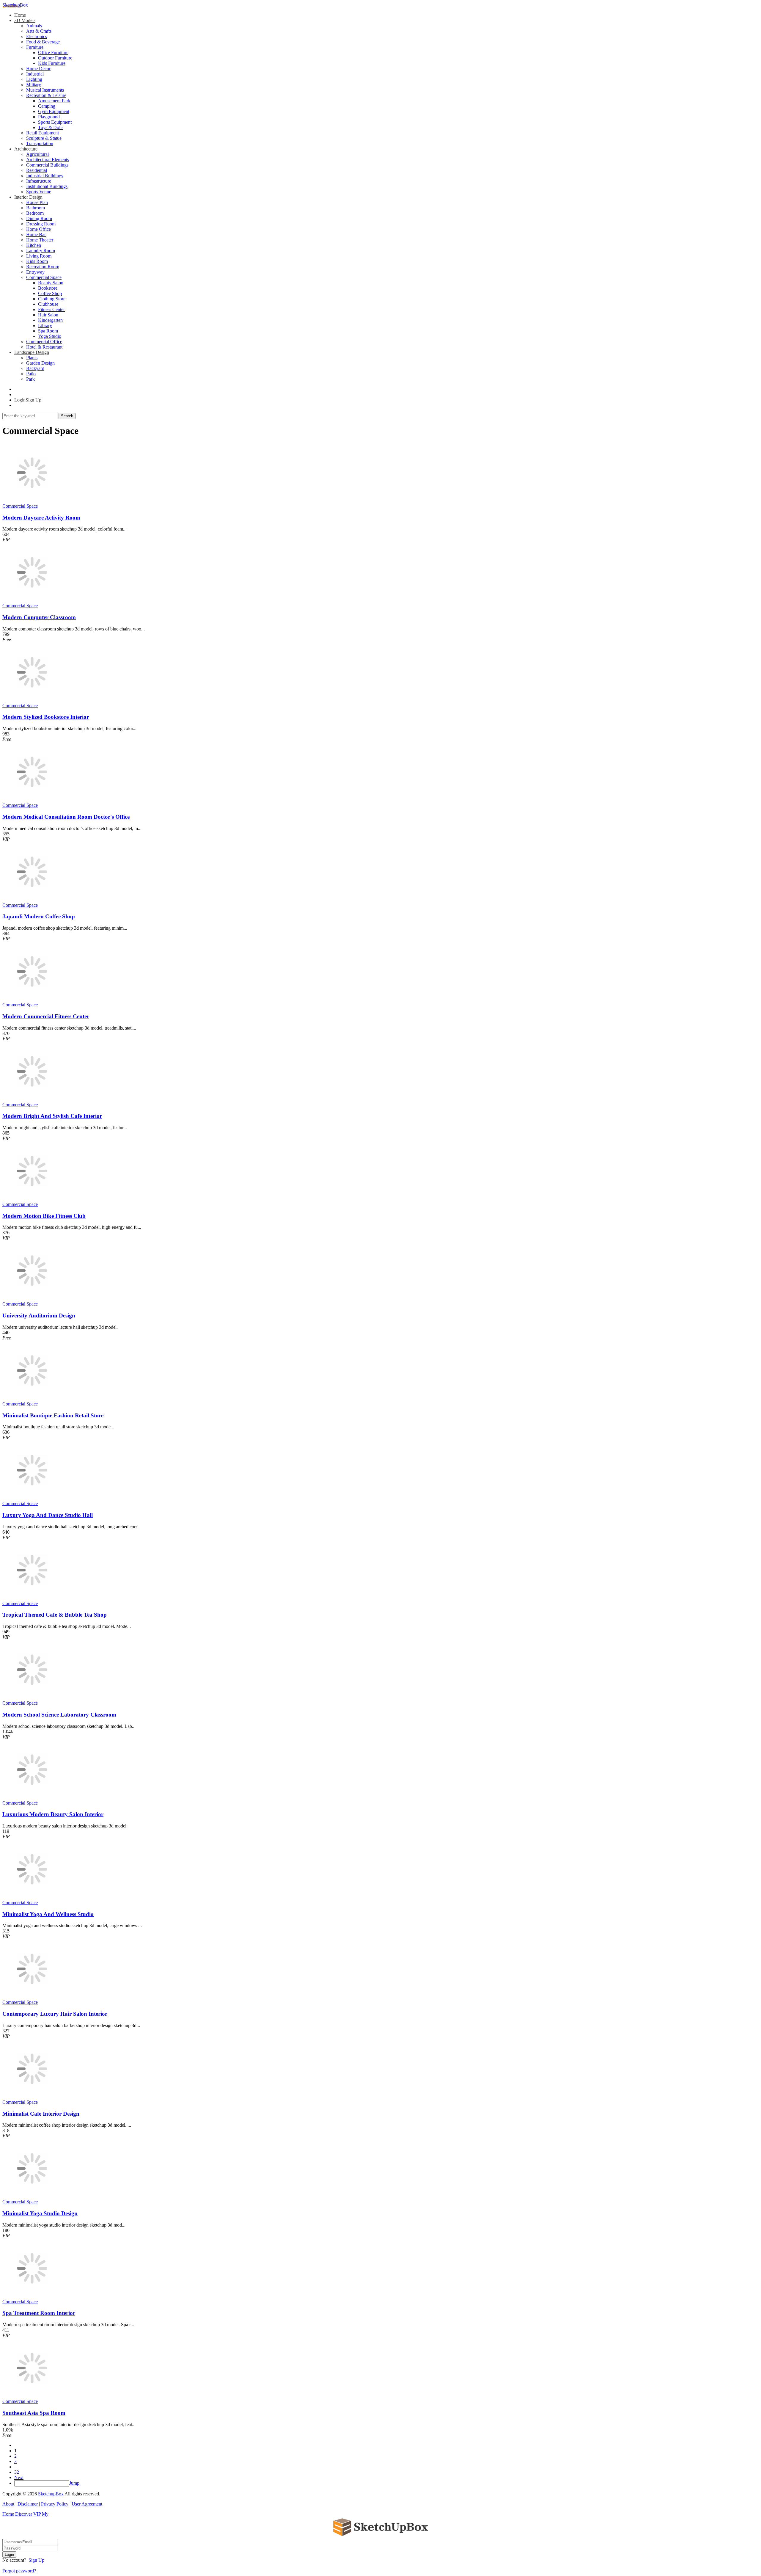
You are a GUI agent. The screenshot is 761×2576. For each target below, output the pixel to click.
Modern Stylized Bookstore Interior (46, 717)
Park (30, 379)
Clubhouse (48, 304)
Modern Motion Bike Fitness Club (44, 1216)
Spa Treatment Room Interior (39, 2313)
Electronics (37, 36)
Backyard (35, 368)
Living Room (39, 256)
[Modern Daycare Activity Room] (32, 501)
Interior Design (28, 197)
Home (20, 15)
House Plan (37, 202)
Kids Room (37, 261)
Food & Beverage (43, 42)
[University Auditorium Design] (32, 1299)
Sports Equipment (55, 122)
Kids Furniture (52, 63)
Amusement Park (54, 101)
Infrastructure (39, 181)
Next (19, 2477)
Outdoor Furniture (55, 58)
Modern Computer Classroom (39, 617)
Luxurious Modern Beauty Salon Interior (53, 1814)
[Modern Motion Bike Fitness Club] (32, 1199)
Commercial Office (44, 342)
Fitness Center (51, 309)
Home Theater (40, 240)
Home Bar (36, 234)
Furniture (35, 47)
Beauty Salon (51, 283)
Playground (49, 117)
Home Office (38, 229)
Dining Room (39, 218)
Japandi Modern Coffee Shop (39, 916)
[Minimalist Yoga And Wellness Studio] (32, 1897)
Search (67, 416)
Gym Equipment (54, 111)
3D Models (25, 20)
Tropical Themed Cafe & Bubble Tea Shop (55, 1615)
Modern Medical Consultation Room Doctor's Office (66, 817)
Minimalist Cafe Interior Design (41, 2114)
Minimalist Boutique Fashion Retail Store (53, 1415)
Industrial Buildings (45, 176)
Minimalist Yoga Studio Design (40, 2213)
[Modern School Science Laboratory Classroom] (32, 1698)
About (8, 2504)
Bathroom (36, 208)
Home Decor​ (38, 69)
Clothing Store (52, 299)
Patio (31, 374)
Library (45, 325)
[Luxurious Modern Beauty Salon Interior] (32, 1798)
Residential (37, 170)
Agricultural (37, 154)
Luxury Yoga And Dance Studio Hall (48, 1515)
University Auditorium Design (39, 1316)
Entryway (35, 272)
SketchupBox (15, 5)
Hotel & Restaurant (44, 347)
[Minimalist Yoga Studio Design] (32, 2196)
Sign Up (36, 2560)
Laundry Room (41, 251)
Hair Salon (48, 315)
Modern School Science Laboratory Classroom (59, 1715)
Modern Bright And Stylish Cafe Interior (52, 1116)
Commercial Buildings (47, 165)
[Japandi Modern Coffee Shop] (32, 900)
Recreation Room (43, 267)
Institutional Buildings (47, 186)
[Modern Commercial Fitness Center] (32, 999)
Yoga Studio (50, 336)
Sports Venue (39, 192)
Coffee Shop (50, 293)
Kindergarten (50, 320)
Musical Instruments (45, 90)
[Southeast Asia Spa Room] (32, 2396)
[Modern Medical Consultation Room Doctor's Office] (32, 800)
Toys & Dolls (51, 127)
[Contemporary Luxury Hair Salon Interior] (32, 1997)
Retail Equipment (43, 133)
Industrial (35, 74)
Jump (74, 2483)
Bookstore (48, 288)
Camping (47, 106)
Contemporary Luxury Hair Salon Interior (55, 2014)
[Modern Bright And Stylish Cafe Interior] (32, 1099)
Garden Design (40, 363)
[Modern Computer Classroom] (32, 600)
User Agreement (87, 2504)
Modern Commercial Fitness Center (46, 1016)
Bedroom (35, 213)
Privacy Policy (55, 2504)
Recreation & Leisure (46, 95)
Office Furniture (53, 52)
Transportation (40, 143)
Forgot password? (19, 2571)
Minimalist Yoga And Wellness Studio (48, 1914)
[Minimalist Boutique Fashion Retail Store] (32, 1398)
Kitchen (34, 245)
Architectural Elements (48, 160)
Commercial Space (44, 277)
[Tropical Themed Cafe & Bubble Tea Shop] (32, 1598)
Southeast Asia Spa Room (34, 2413)
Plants (32, 358)
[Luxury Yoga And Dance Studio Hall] (32, 1498)
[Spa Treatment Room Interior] (32, 2296)
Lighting (34, 79)
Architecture (26, 149)
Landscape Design (32, 352)
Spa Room (48, 331)
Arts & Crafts (39, 31)
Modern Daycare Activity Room (41, 518)
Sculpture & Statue (44, 138)
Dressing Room (41, 224)
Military (34, 85)
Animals (34, 26)
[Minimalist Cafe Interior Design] (32, 2097)
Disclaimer (28, 2504)
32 (17, 2472)
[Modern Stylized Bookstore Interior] (32, 700)
